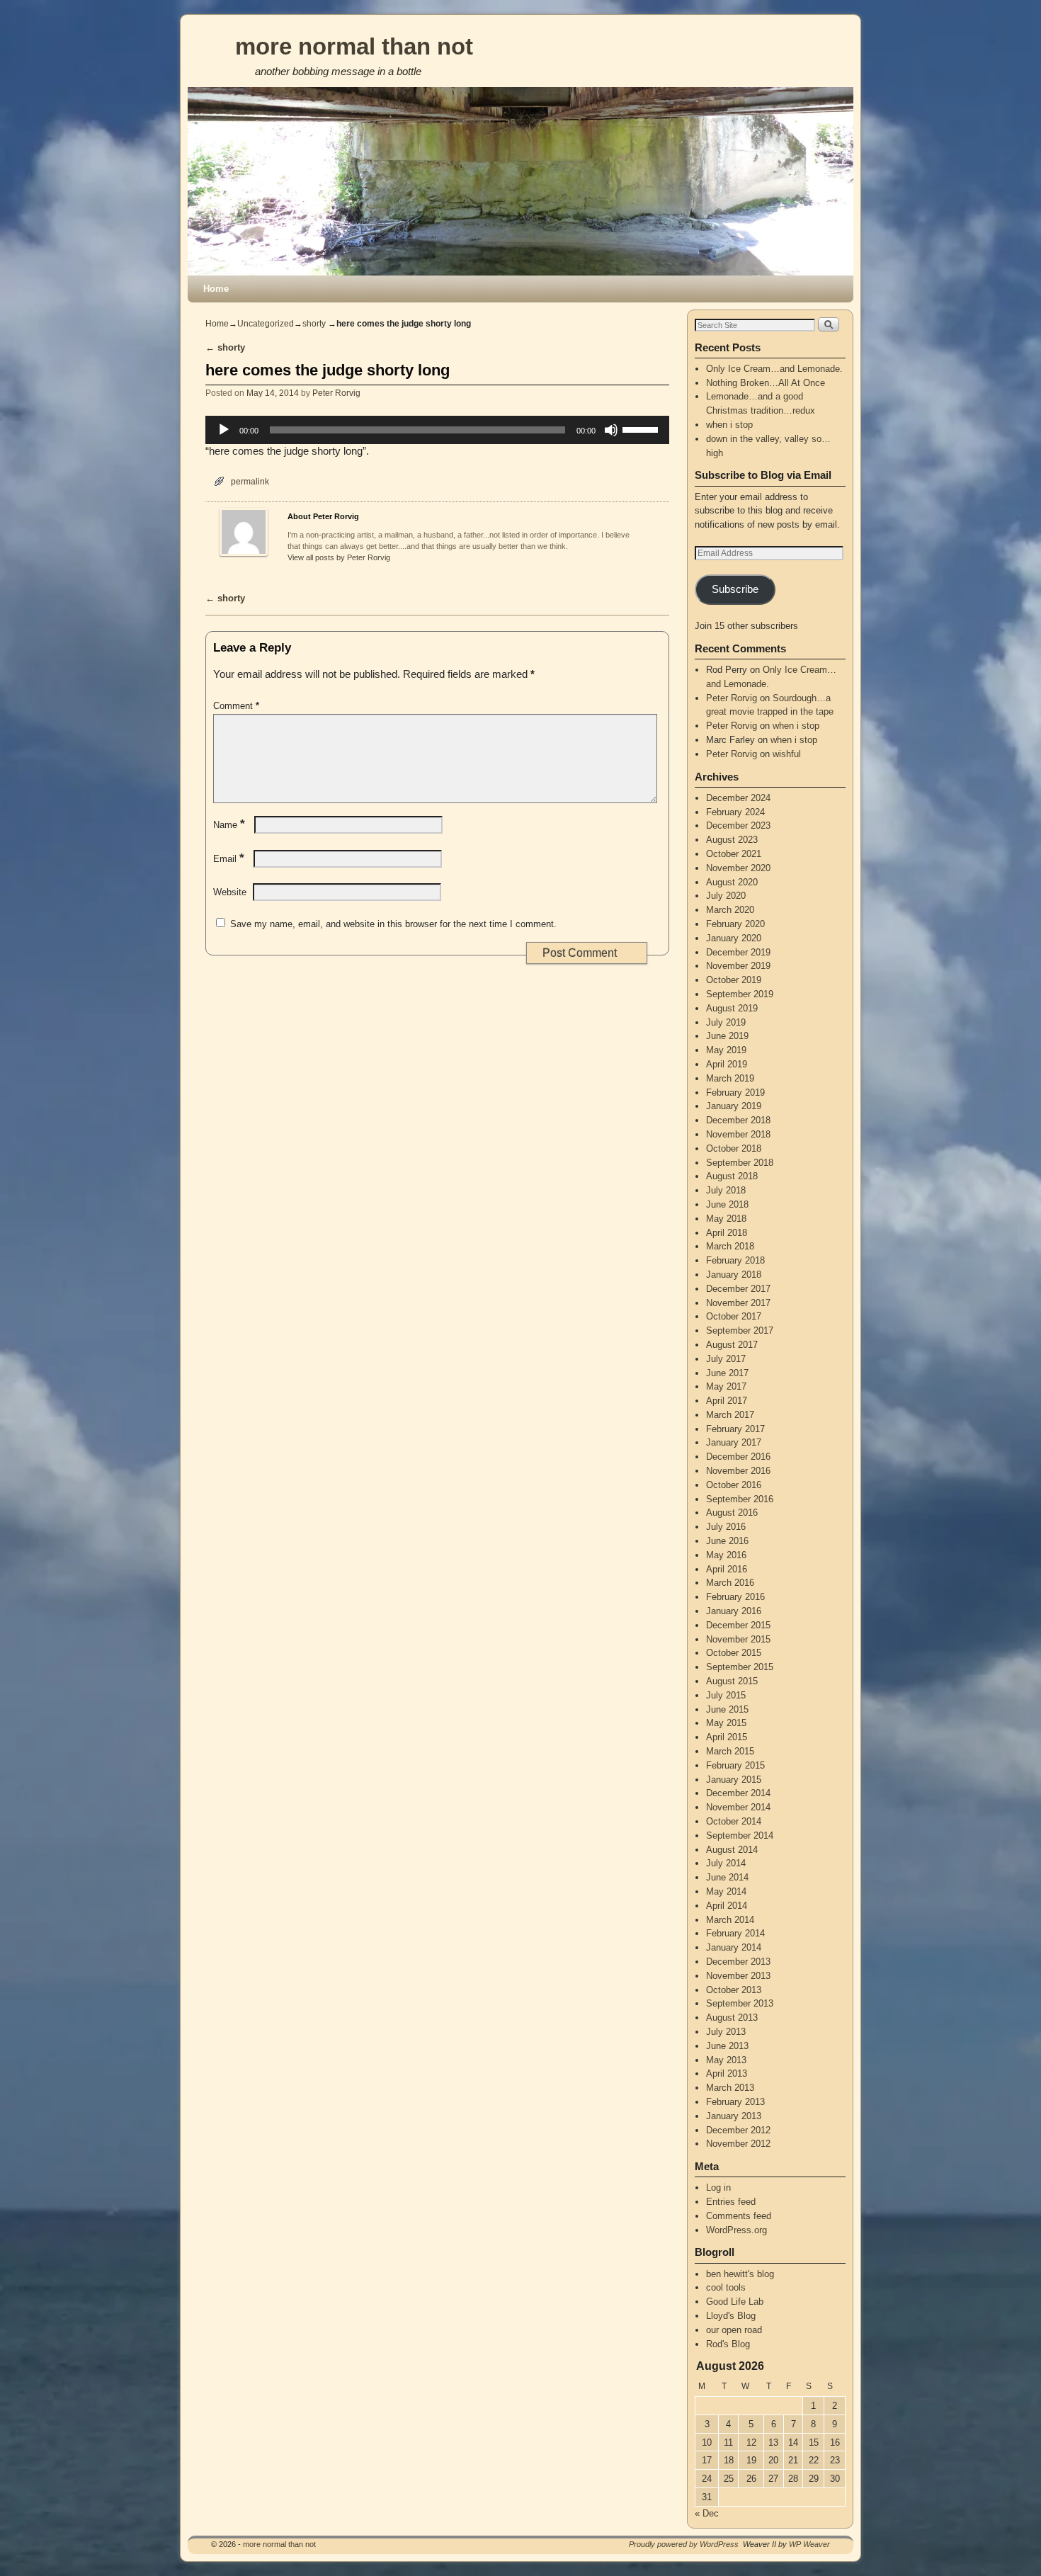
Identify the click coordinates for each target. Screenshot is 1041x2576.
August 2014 (732, 1850)
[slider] (642, 429)
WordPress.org (736, 2230)
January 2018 (734, 1275)
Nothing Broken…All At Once (766, 383)
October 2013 (734, 1990)
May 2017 (726, 1386)
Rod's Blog (728, 2344)
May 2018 (726, 1219)
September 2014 (740, 1835)
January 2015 (734, 1780)
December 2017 (738, 1289)
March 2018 (730, 1246)
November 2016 (738, 1471)
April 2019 (727, 1064)
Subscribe (735, 589)
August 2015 (732, 1681)
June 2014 (727, 1877)
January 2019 (734, 1106)
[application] (437, 430)
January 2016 (734, 1611)
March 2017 (730, 1415)
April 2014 (727, 1906)
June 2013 (727, 2046)
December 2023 (738, 825)
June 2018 (727, 1204)
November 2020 (738, 868)
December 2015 (738, 1625)
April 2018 (727, 1233)
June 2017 (727, 1373)
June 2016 (727, 1541)
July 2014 (726, 1863)
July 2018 (726, 1190)
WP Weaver (809, 2544)
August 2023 (732, 840)
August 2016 (732, 1513)
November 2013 (738, 1976)
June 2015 (727, 1709)
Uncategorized (266, 324)
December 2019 (738, 952)
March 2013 (730, 2088)
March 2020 (730, 910)
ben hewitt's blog (740, 2274)
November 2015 (738, 1639)
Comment (236, 706)
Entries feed (731, 2202)
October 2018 (734, 1148)
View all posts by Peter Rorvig (339, 557)
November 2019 (738, 966)
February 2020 (735, 924)
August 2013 (732, 2018)
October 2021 (734, 854)
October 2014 (734, 1821)
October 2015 (734, 1653)
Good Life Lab (735, 2302)
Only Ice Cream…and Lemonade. (774, 369)
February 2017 (735, 1429)
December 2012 (738, 2130)
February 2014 (735, 1933)
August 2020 (732, 882)
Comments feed (739, 2216)
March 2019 (730, 1078)
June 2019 (727, 1036)
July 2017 (726, 1359)
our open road (734, 2330)
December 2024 (738, 798)
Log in (718, 2188)
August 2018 (732, 1176)
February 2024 (735, 812)
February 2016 (735, 1597)
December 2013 (738, 1962)
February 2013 (735, 2102)
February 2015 (735, 1765)
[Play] (224, 430)
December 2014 (738, 1793)
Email (229, 859)
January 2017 (734, 1442)
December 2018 (738, 1120)
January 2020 (734, 938)
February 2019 (735, 1093)
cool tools (726, 2287)
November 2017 (738, 1303)
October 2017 (734, 1316)
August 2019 (732, 1008)
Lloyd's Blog (731, 2316)
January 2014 (734, 1947)
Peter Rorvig (336, 393)
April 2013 (727, 2073)
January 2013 (734, 2116)
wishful (787, 754)
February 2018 (735, 1260)
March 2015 (730, 1751)
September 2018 (740, 1163)
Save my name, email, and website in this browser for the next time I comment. (393, 924)
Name (229, 825)
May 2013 (726, 2060)
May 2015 (726, 1723)
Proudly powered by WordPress (684, 2544)
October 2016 (734, 1485)
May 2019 (726, 1050)
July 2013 (726, 2032)
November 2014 (738, 1807)
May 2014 (726, 1891)
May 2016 (726, 1555)
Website (230, 892)
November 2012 (738, 2144)
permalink (250, 481)
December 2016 (738, 1457)
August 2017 (732, 1345)
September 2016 (740, 1499)
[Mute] (611, 430)
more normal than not (354, 46)
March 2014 (730, 1920)
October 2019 (734, 980)
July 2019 (726, 1022)
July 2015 (726, 1695)
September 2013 (740, 2003)
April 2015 (727, 1737)
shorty (314, 324)
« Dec (707, 2513)
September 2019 (740, 994)
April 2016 (727, 1569)
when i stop (729, 425)
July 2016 (726, 1527)
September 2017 (740, 1330)
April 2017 (727, 1401)
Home (216, 289)
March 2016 (730, 1583)
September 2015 (740, 1667)
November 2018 (738, 1134)
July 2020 (726, 896)
